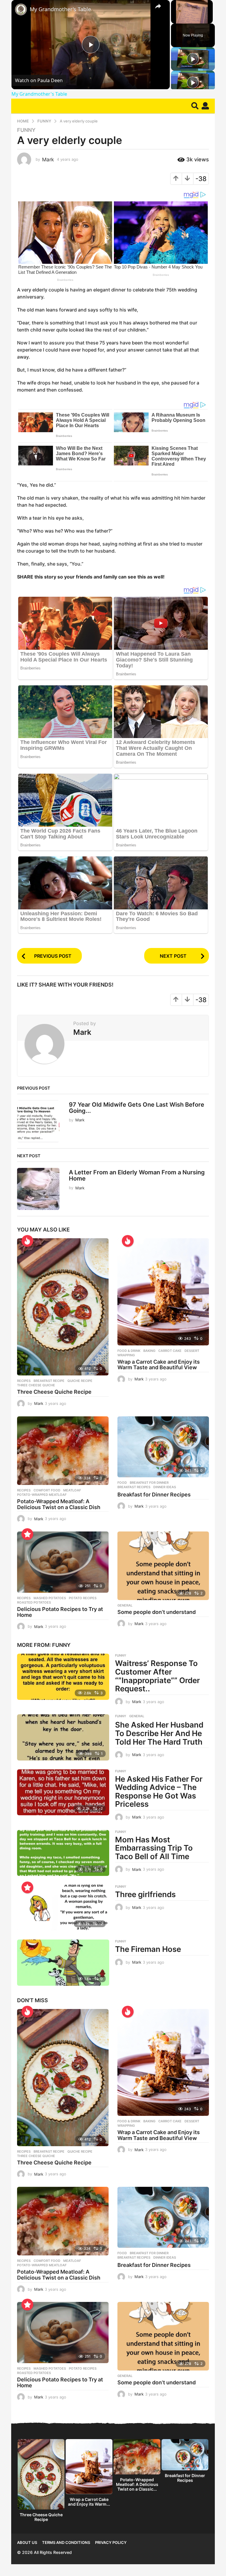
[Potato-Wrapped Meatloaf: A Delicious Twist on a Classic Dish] (63, 1451)
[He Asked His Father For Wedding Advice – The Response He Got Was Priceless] (63, 1792)
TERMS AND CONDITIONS (66, 2542)
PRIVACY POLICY (111, 2542)
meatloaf (72, 1490)
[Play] (193, 59)
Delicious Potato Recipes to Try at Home (60, 1612)
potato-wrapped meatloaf (42, 1495)
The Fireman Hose (148, 1949)
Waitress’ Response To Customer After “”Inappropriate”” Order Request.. (157, 1676)
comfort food (47, 1490)
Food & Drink (129, 1351)
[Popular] (27, 1534)
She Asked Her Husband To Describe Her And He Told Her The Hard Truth (159, 1733)
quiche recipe (80, 1381)
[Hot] (27, 1241)
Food (122, 1483)
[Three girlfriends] (63, 1908)
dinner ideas (165, 1487)
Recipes (24, 1381)
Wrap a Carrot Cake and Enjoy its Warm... (89, 2502)
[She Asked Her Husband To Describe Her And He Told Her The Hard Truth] (63, 1737)
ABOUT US (27, 2542)
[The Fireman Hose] (63, 1962)
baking (149, 1351)
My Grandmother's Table (60, 9)
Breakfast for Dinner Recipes (154, 1495)
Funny (26, 130)
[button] (195, 106)
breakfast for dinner (149, 1483)
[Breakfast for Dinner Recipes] (163, 1447)
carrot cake (170, 1351)
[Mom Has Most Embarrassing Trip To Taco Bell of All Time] (63, 1853)
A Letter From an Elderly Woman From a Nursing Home (137, 1175)
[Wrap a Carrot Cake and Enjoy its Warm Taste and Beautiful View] (163, 1292)
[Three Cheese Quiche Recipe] (63, 1307)
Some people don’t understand (157, 1612)
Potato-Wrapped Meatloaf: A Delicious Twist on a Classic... (137, 2484)
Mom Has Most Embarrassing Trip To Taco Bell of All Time (154, 1848)
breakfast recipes (134, 1487)
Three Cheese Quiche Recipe (54, 1392)
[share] (158, 6)
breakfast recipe (49, 1381)
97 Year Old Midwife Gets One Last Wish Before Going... (137, 1108)
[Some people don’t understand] (163, 1566)
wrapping (126, 1355)
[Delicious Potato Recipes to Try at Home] (63, 1562)
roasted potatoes (34, 1602)
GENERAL (125, 1605)
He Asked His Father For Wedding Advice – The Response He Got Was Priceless (159, 1792)
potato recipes (83, 1598)
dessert (192, 1351)
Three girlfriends (145, 1894)
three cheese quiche (36, 1385)
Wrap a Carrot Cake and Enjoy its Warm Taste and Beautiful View (159, 1365)
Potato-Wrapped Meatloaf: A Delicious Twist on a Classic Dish (59, 1504)
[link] (21, 9)
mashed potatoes (50, 1598)
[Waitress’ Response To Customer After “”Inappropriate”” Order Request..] (63, 1677)
